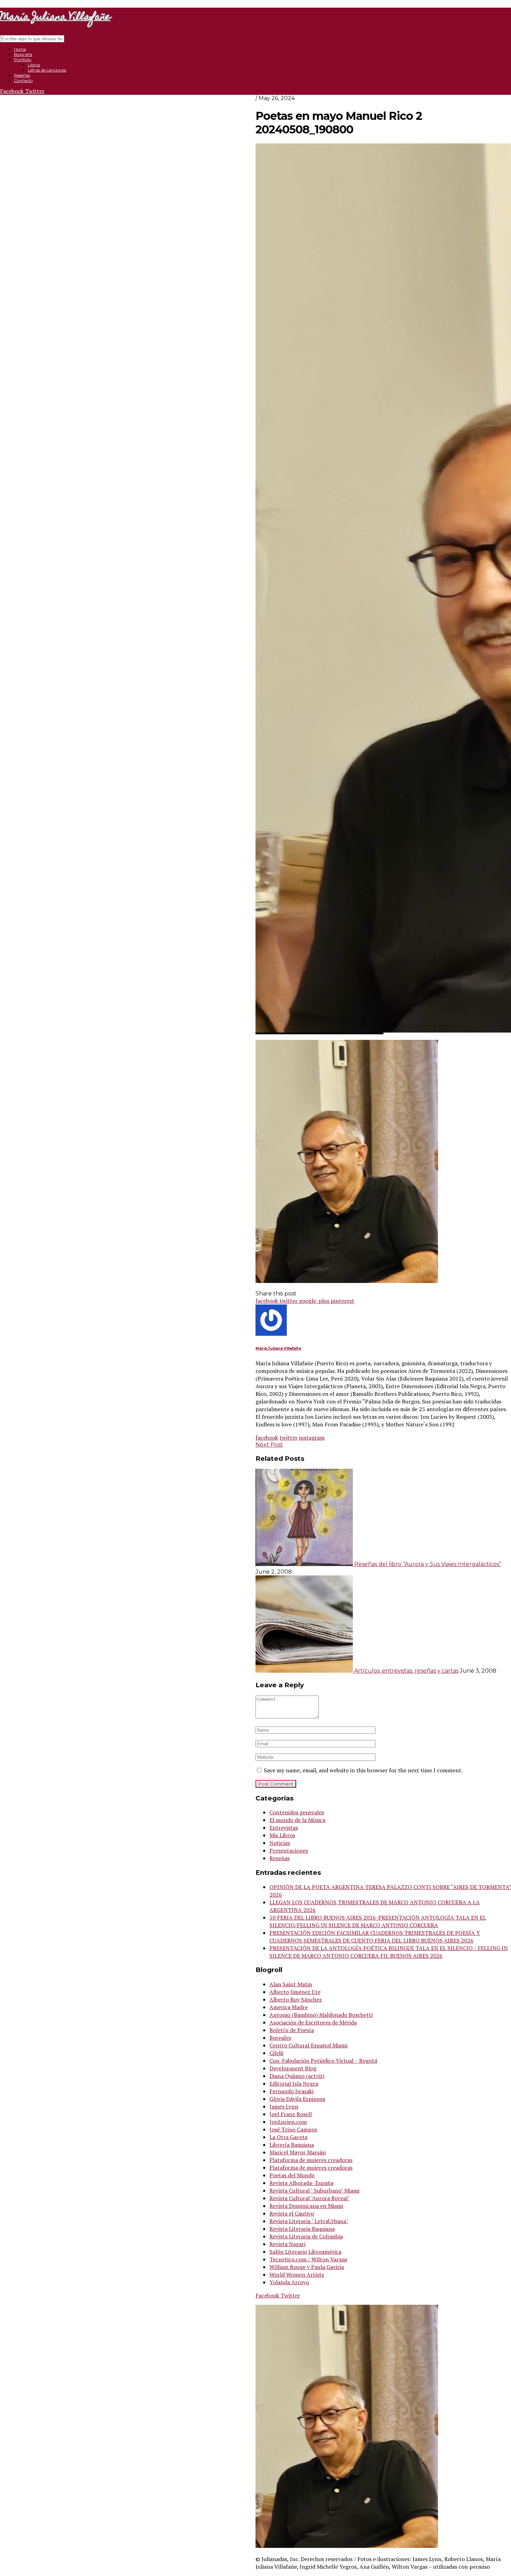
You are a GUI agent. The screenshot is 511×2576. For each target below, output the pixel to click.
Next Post (269, 1445)
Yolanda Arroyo (289, 2282)
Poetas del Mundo (292, 2175)
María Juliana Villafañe (278, 1348)
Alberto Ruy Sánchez (296, 1999)
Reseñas (22, 75)
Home (20, 49)
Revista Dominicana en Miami (306, 2206)
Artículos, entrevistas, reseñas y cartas (406, 1671)
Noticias (280, 1843)
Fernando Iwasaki (291, 2091)
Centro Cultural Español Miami (309, 2045)
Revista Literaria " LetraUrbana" (309, 2221)
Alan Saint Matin (291, 1984)
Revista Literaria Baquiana (302, 2229)
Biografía (23, 54)
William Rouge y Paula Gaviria (307, 2267)
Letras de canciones (47, 70)
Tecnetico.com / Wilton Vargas (308, 2259)
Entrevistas (284, 1828)
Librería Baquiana (292, 2145)
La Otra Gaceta (288, 2137)
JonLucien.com (288, 2122)
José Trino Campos (293, 2129)
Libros (34, 65)
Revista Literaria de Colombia (306, 2236)
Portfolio (23, 60)
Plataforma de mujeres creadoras (311, 2160)
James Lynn (284, 2106)
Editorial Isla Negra (294, 2084)
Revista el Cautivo (292, 2213)
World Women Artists (297, 2275)
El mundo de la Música (297, 1820)
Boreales (280, 2038)
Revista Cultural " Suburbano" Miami (314, 2190)
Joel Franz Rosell (291, 2114)
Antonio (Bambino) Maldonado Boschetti (321, 2015)
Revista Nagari (287, 2244)
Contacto (23, 80)
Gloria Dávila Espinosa (297, 2099)
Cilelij (276, 2053)
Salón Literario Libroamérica (305, 2252)
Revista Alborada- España (301, 2183)
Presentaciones (289, 1850)
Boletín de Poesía (292, 2030)
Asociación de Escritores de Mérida (313, 2022)
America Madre (289, 2007)
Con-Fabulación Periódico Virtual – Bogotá (323, 2061)
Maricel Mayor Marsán (298, 2152)
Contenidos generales (297, 1812)
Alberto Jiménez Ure (295, 1992)
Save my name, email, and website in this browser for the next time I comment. (363, 1770)
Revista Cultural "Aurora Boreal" (310, 2198)
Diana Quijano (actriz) (297, 2076)
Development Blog (293, 2068)
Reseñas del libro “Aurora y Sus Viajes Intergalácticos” (428, 1564)
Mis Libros (282, 1835)
